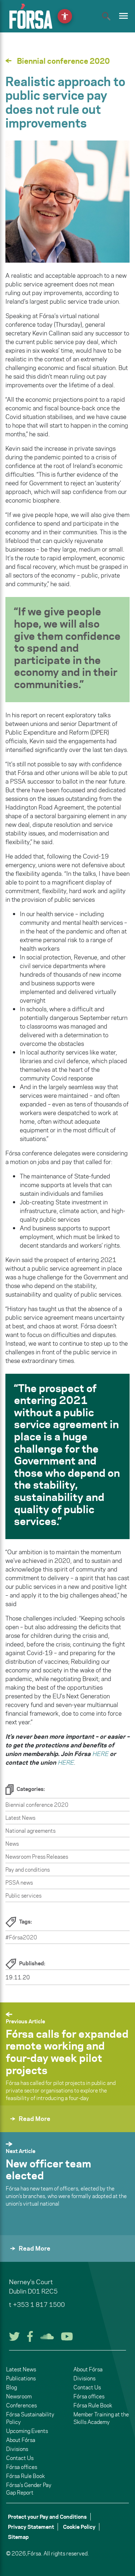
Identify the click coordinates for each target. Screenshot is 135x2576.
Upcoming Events (27, 2431)
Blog (12, 2387)
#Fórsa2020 (21, 1937)
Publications (21, 2378)
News (12, 1844)
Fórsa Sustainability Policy (30, 2418)
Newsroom (19, 2396)
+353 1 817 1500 (39, 2305)
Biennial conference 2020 (37, 1805)
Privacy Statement (31, 2527)
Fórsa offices (22, 2467)
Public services (23, 1896)
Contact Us (20, 2458)
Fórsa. (35, 2553)
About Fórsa (21, 2440)
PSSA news (19, 1883)
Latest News (20, 1818)
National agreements (30, 1831)
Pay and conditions (28, 1870)
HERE (100, 1754)
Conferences (21, 2405)
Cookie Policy (79, 2527)
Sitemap (18, 2537)
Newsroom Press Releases (37, 1857)
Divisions (17, 2449)
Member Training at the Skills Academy (101, 2418)
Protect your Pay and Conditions (47, 2517)
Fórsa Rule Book (25, 2476)
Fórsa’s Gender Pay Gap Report (29, 2489)
